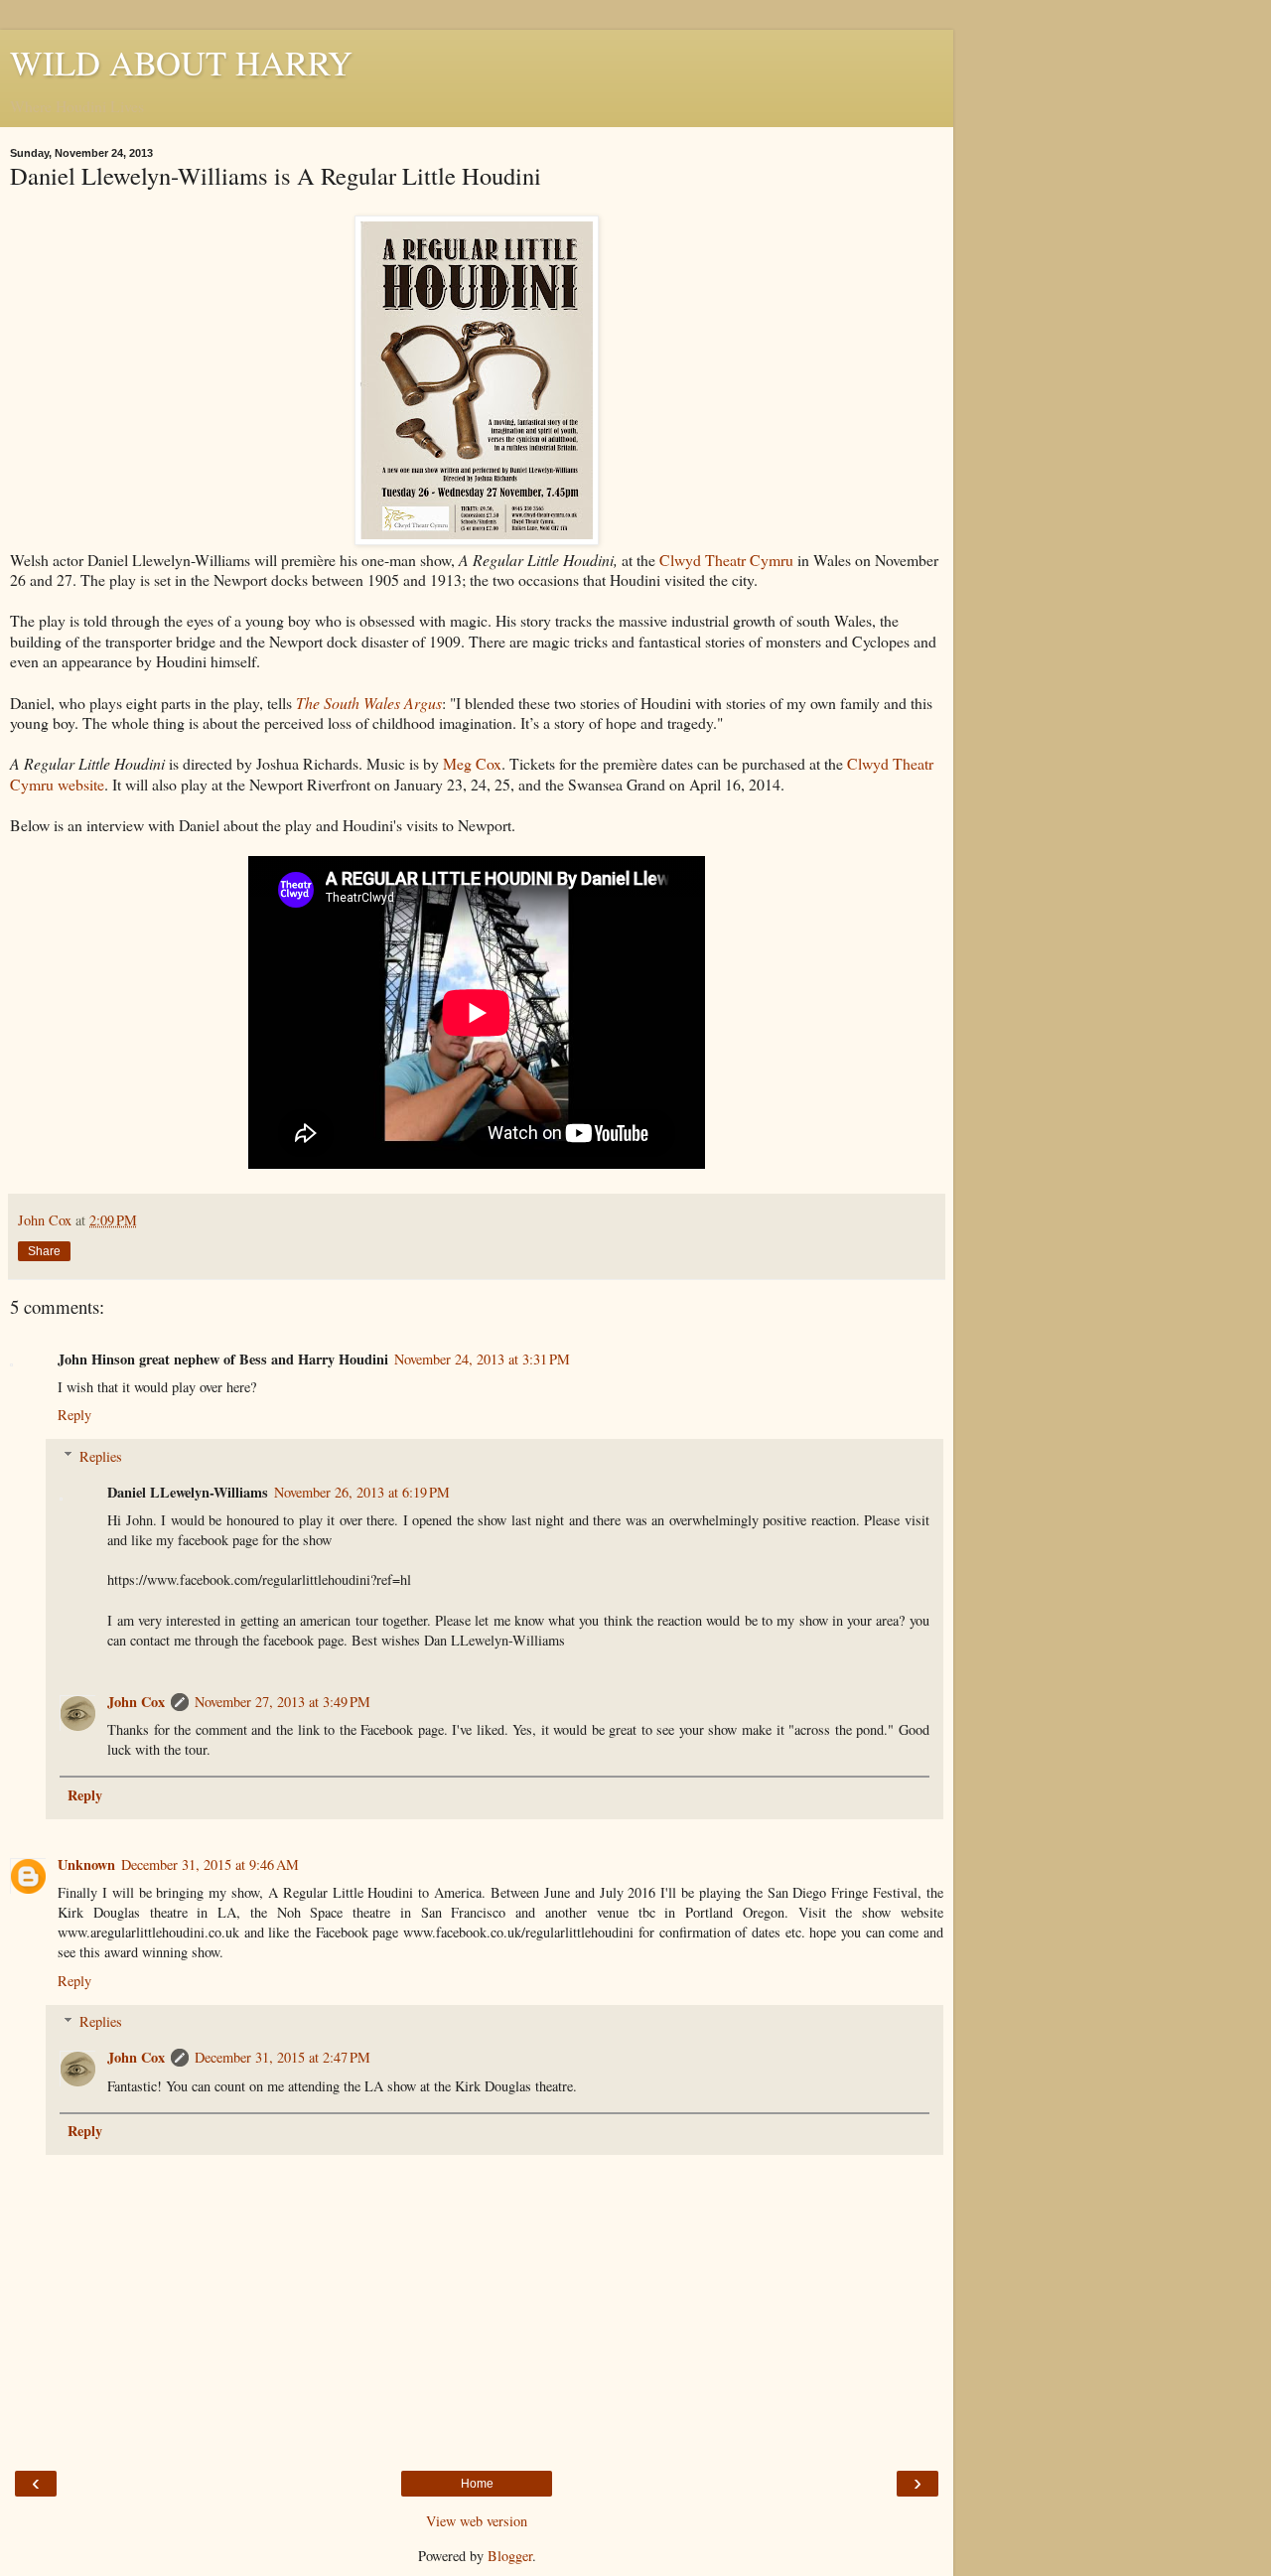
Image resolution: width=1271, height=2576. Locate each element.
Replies (101, 1456)
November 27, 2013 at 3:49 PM (282, 1702)
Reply (74, 1415)
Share (44, 1251)
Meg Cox (472, 763)
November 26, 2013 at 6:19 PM (362, 1492)
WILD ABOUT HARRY (181, 63)
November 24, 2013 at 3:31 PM (482, 1359)
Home (477, 2484)
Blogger (510, 2556)
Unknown (86, 1864)
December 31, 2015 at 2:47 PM (282, 2057)
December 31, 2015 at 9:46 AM (210, 1864)
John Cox (136, 1702)
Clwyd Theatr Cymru (726, 560)
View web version (477, 2521)
